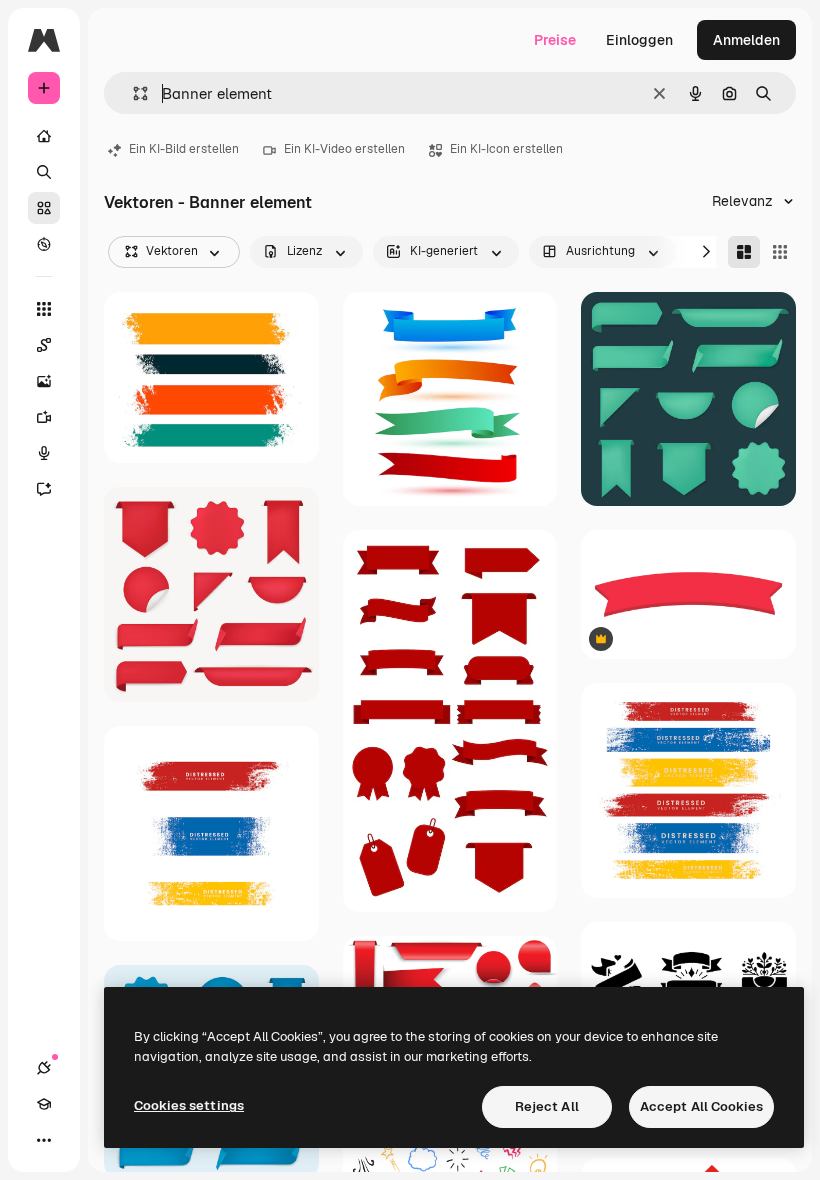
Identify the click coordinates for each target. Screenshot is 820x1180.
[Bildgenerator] (44, 381)
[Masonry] (744, 252)
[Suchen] (44, 172)
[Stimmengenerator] (44, 453)
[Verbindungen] (44, 1068)
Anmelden (746, 40)
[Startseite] (44, 136)
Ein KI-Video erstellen (344, 149)
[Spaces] (44, 345)
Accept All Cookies (701, 1106)
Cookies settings (189, 1105)
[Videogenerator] (44, 417)
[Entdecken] (44, 244)
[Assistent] (44, 489)
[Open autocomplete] (132, 93)
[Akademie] (44, 1104)
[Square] (780, 252)
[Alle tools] (44, 309)
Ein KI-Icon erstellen (506, 149)
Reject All (547, 1106)
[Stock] (44, 208)
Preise (555, 40)
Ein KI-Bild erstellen (184, 149)
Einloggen (639, 40)
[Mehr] (44, 1140)
